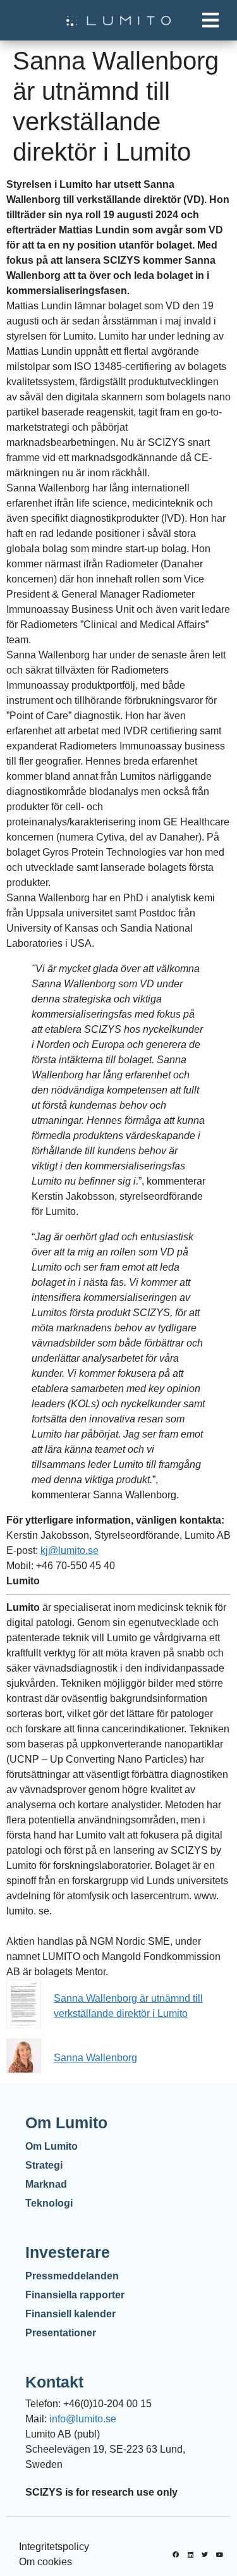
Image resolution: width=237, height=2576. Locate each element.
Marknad (46, 2184)
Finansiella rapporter (75, 2295)
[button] (210, 21)
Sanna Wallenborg (95, 2058)
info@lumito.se (83, 2419)
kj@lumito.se (70, 1550)
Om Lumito (52, 2146)
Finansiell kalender (70, 2314)
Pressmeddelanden (72, 2276)
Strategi (44, 2165)
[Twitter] (205, 2554)
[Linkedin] (190, 2554)
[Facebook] (176, 2554)
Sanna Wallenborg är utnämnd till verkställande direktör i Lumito (128, 2006)
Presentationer (61, 2333)
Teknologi (49, 2203)
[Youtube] (219, 2554)
